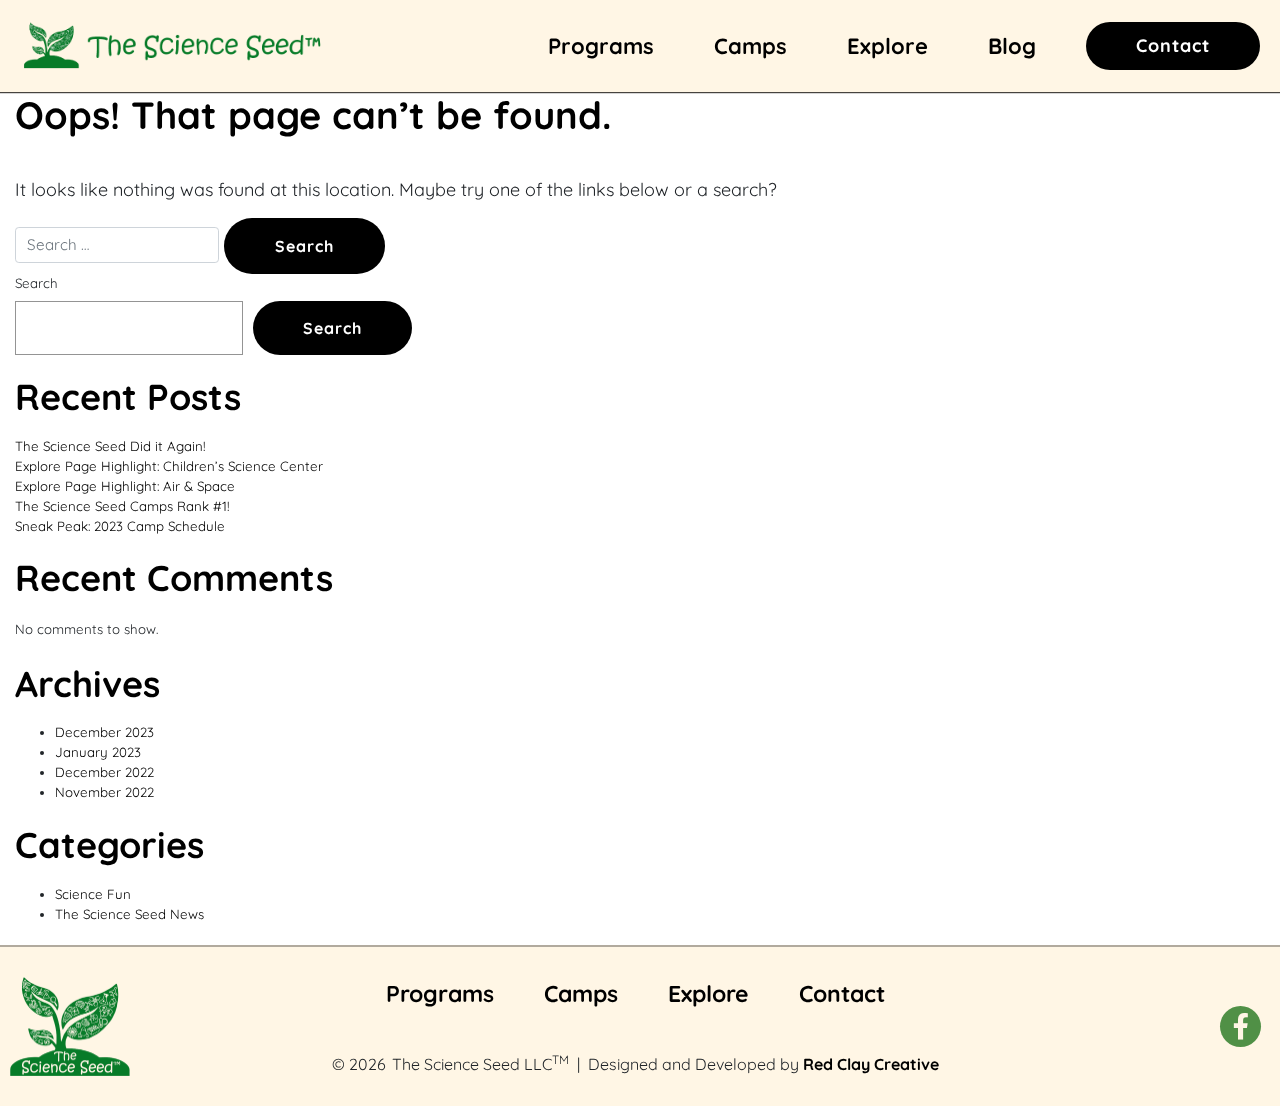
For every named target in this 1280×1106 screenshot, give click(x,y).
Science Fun (93, 894)
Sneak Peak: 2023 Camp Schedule (120, 526)
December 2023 (104, 732)
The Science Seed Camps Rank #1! (122, 506)
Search (36, 283)
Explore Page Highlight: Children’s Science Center (169, 466)
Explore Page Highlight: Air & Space (125, 486)
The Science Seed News (129, 914)
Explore (887, 46)
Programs (601, 46)
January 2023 (98, 752)
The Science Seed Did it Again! (110, 446)
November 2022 (104, 792)
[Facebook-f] (1241, 1027)
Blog (1012, 46)
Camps (750, 46)
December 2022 (104, 772)
